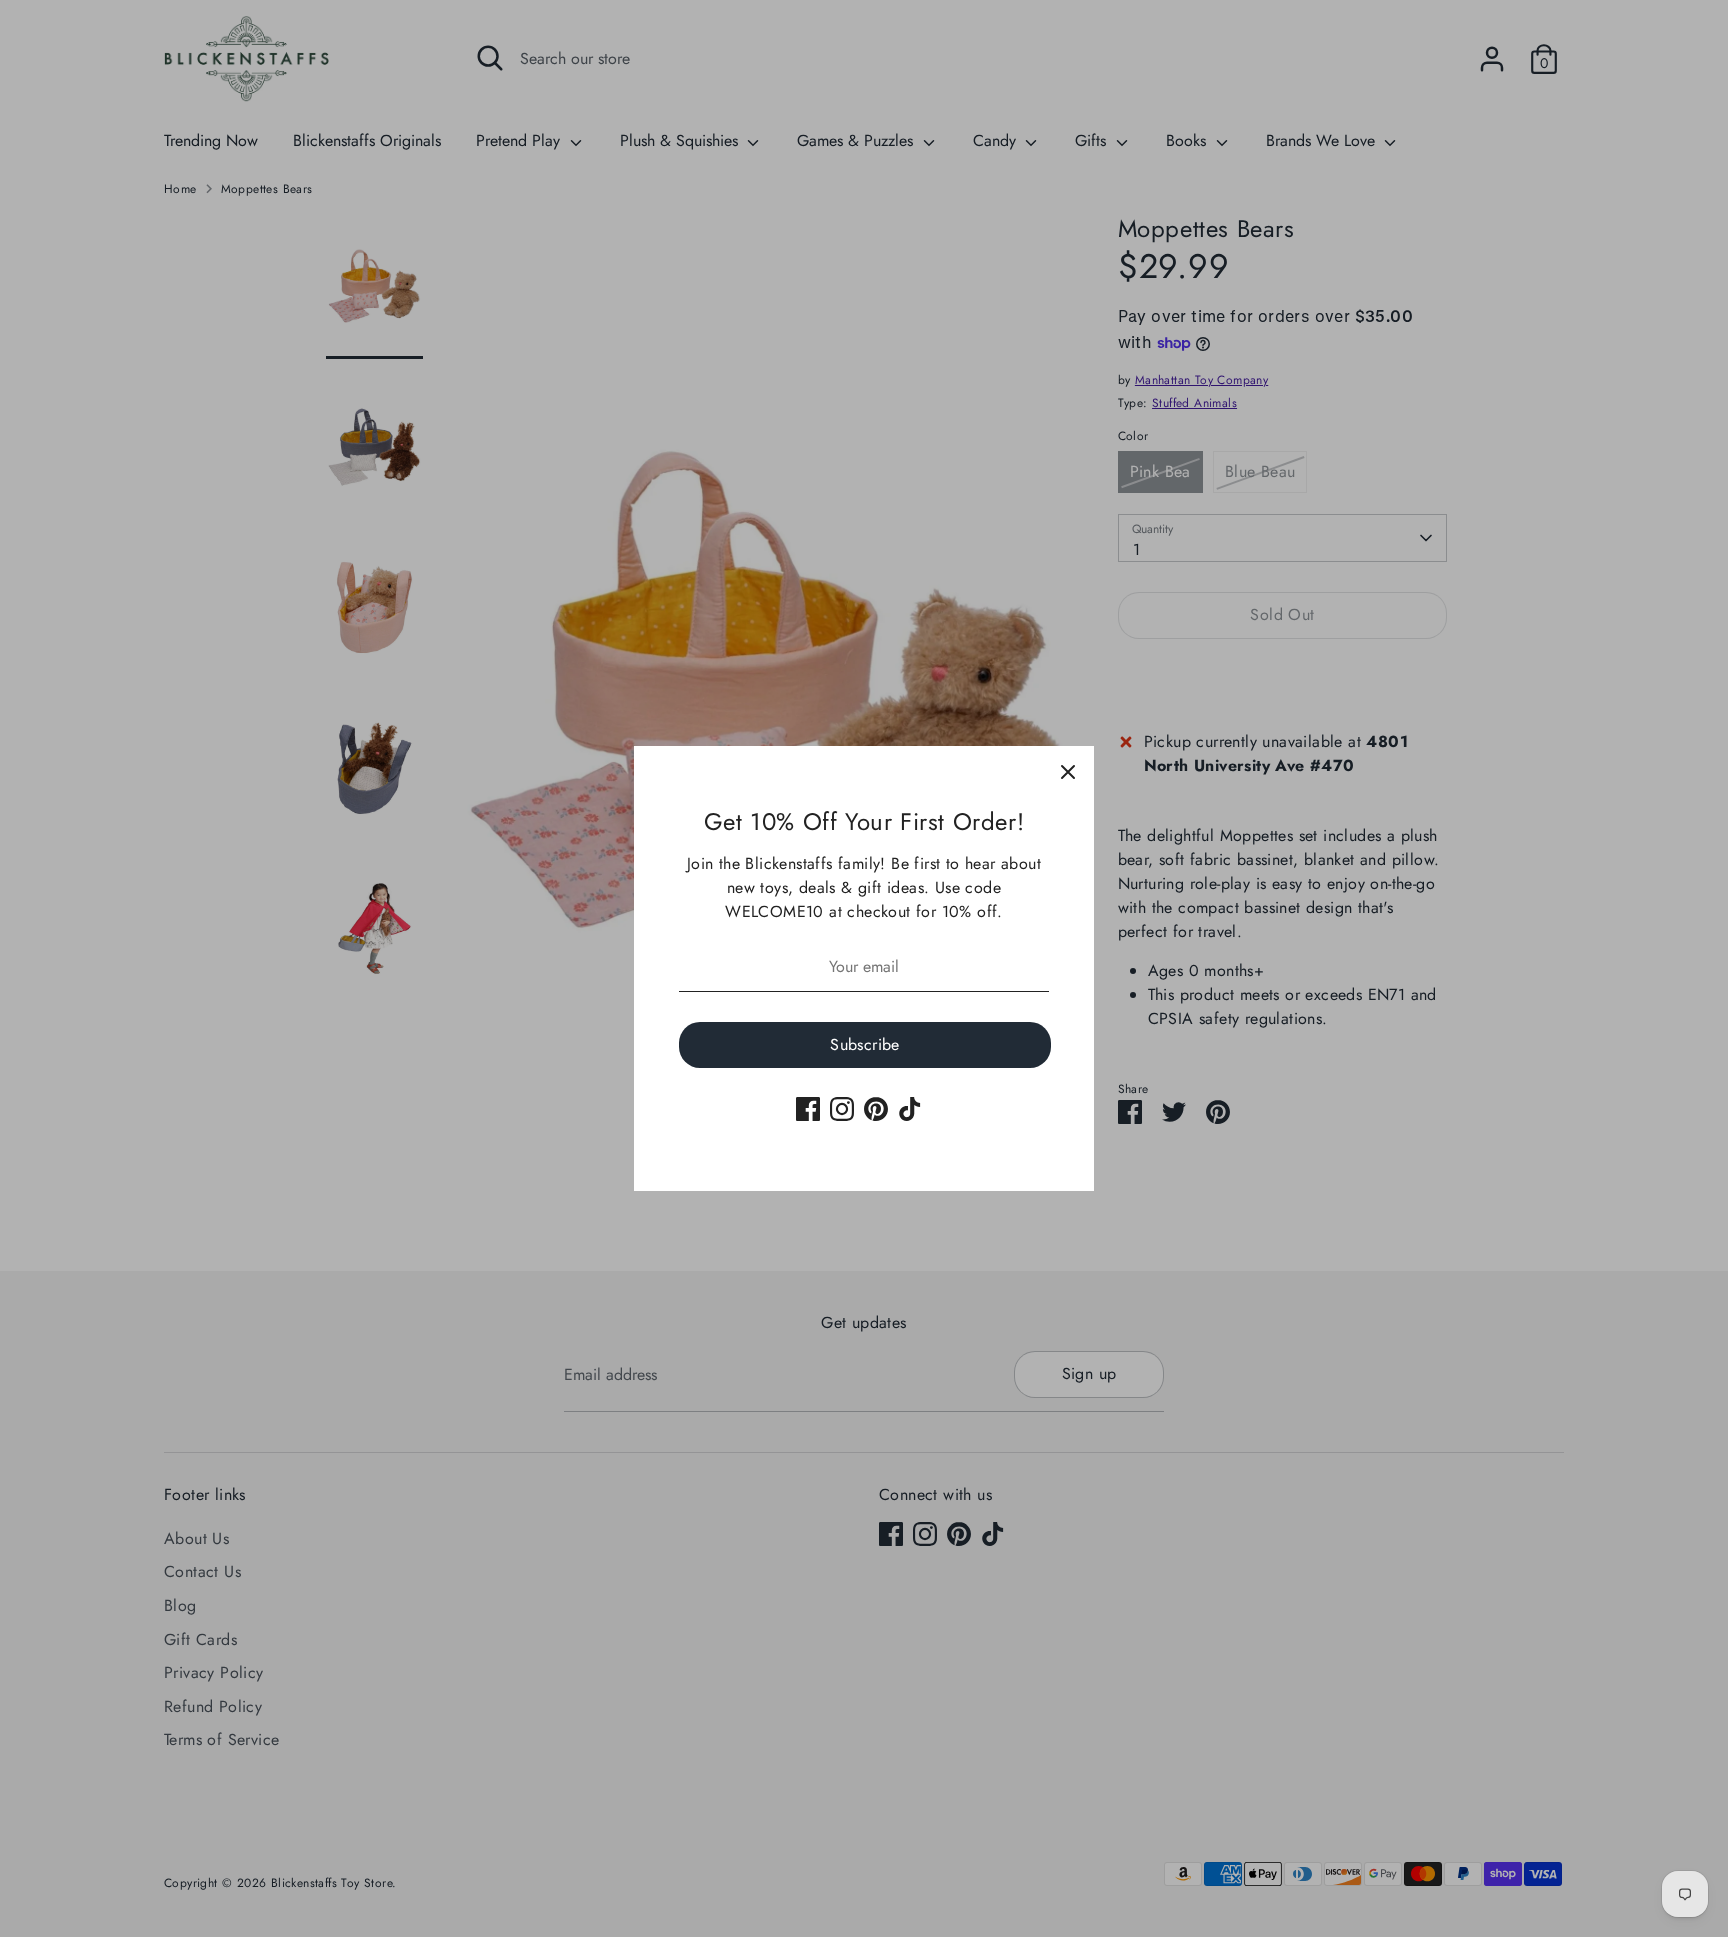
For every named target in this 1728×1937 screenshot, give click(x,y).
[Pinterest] (876, 1109)
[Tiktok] (910, 1109)
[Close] (1068, 772)
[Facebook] (808, 1109)
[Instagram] (842, 1109)
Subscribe (865, 1044)
